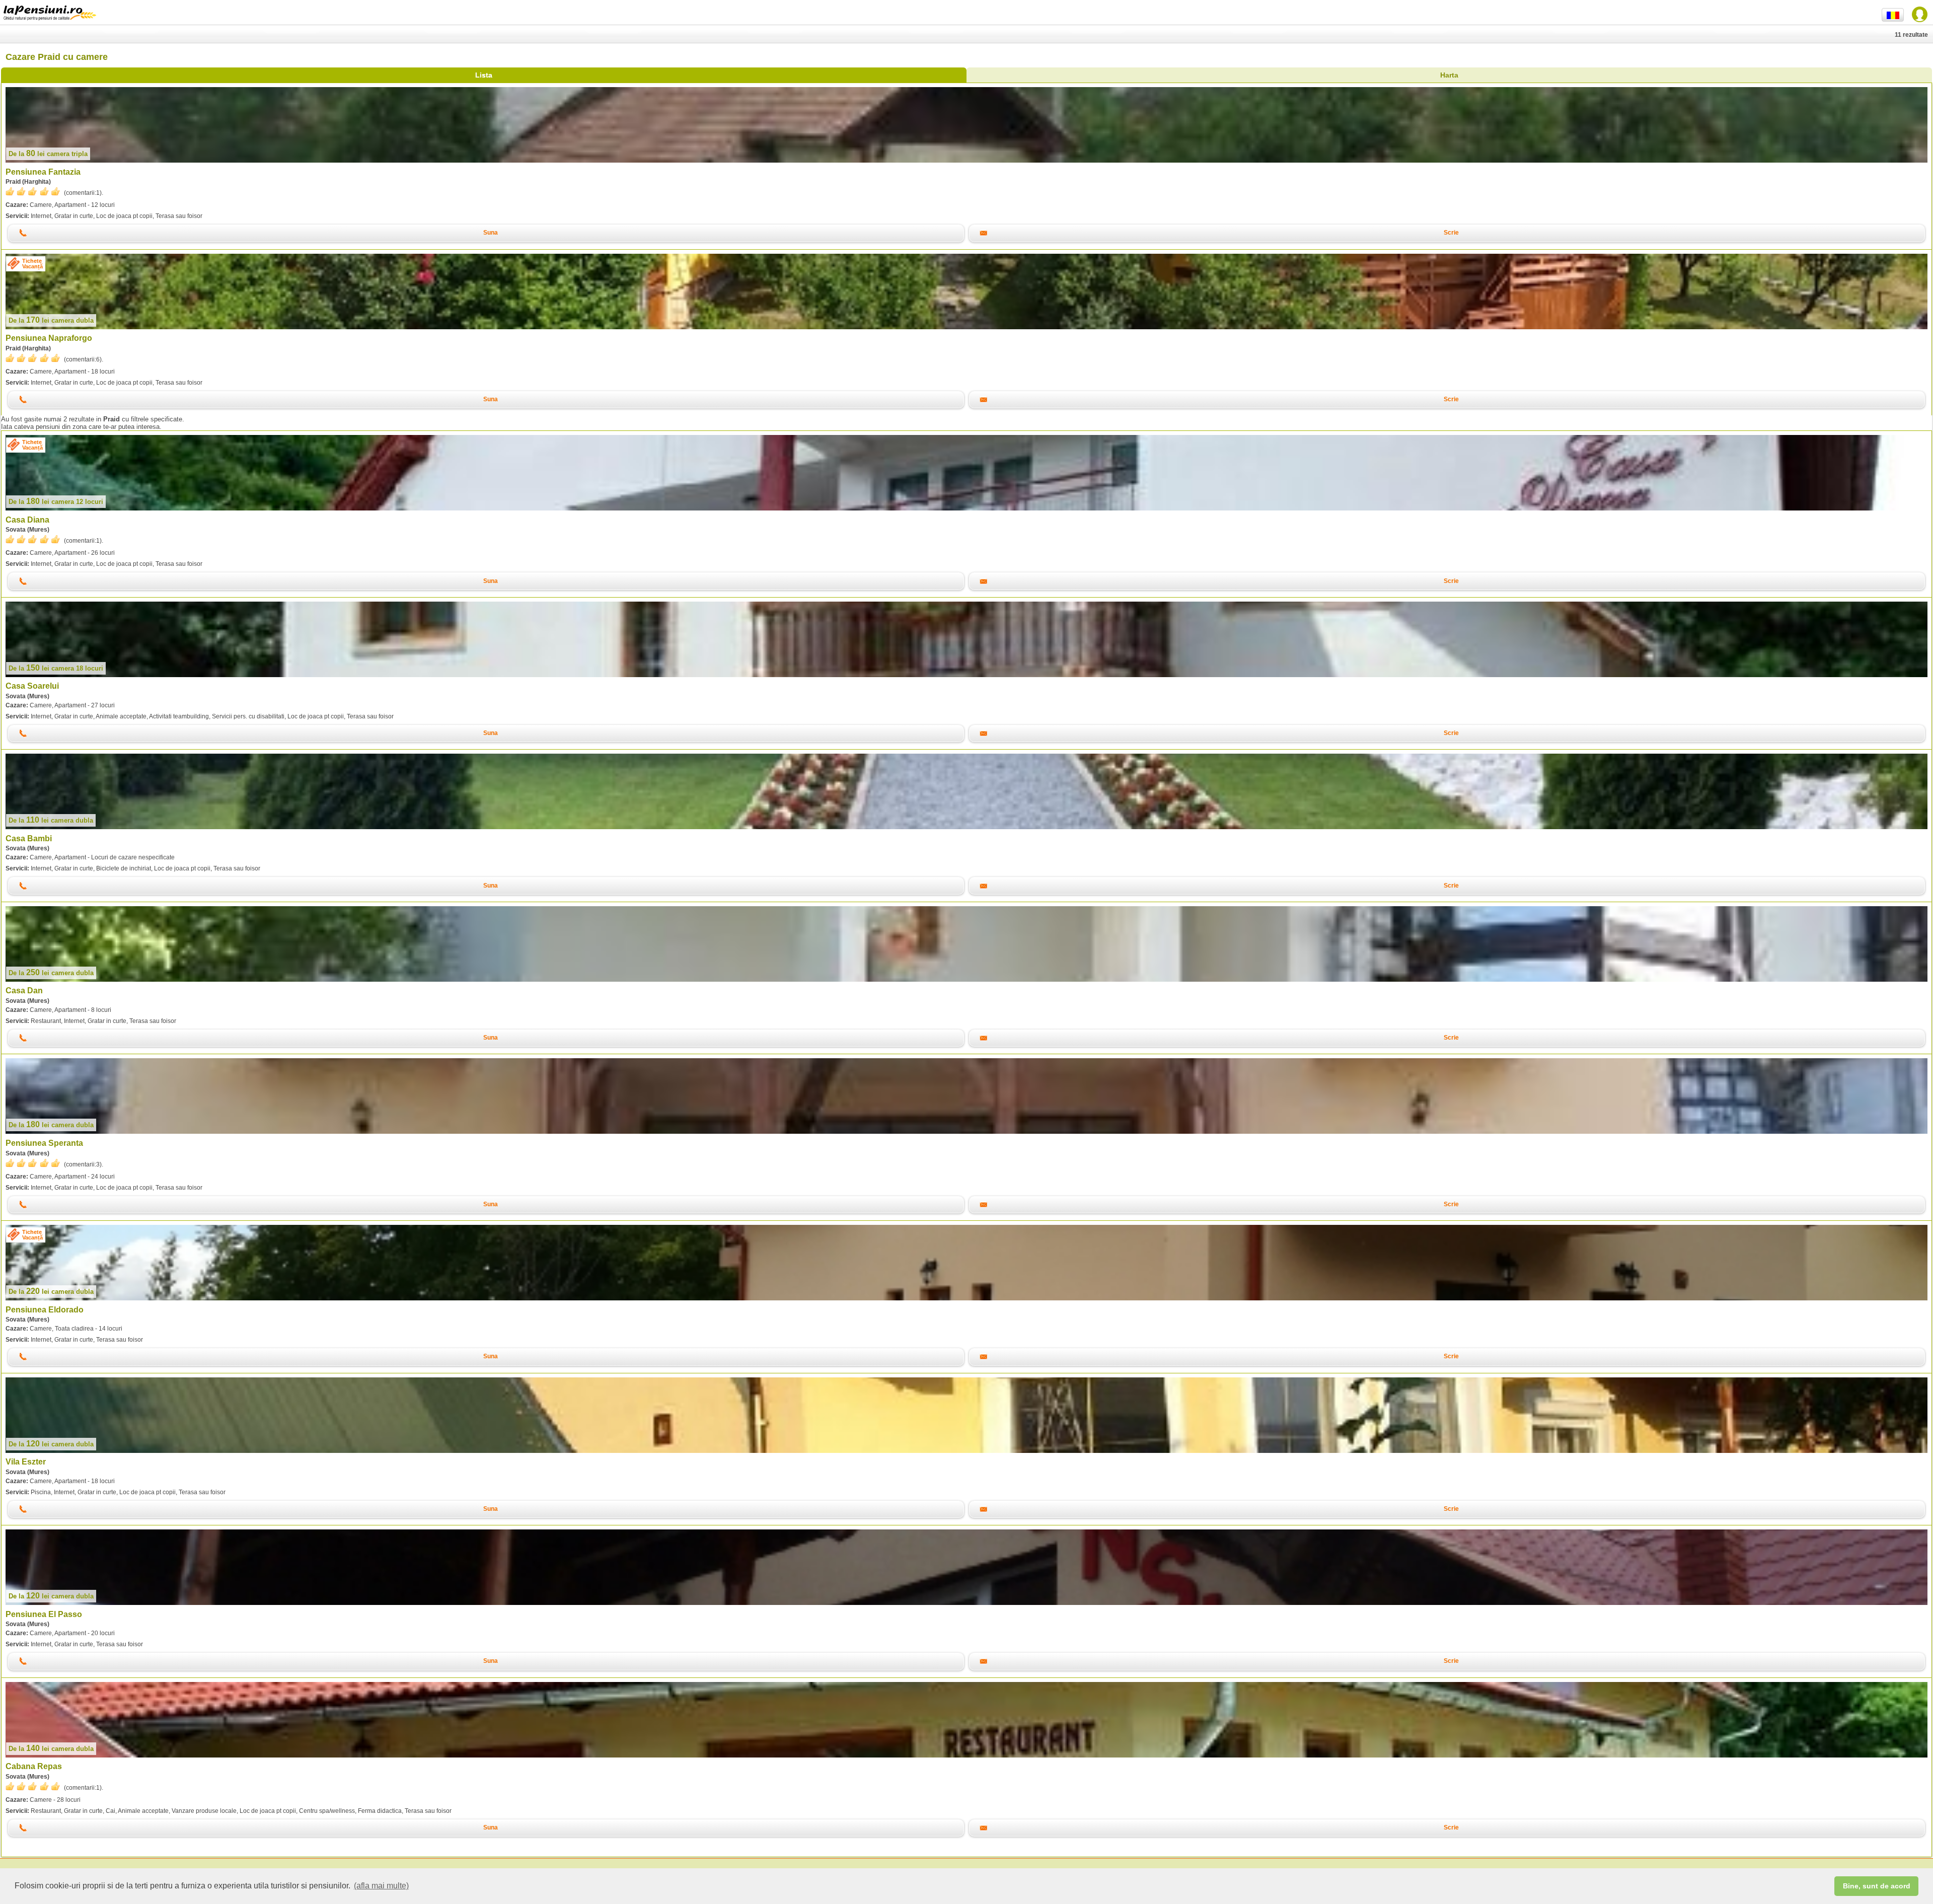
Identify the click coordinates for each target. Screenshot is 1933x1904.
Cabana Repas (34, 1766)
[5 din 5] (33, 192)
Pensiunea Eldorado (45, 1310)
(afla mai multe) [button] (381, 1886)
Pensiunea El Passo (44, 1614)
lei (48, 154)
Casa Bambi (29, 838)
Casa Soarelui (32, 686)
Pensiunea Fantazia (43, 172)
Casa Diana (27, 520)
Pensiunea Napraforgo (49, 338)
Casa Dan (24, 991)
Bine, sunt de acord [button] (1877, 1886)
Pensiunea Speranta (44, 1143)
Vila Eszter (26, 1462)
